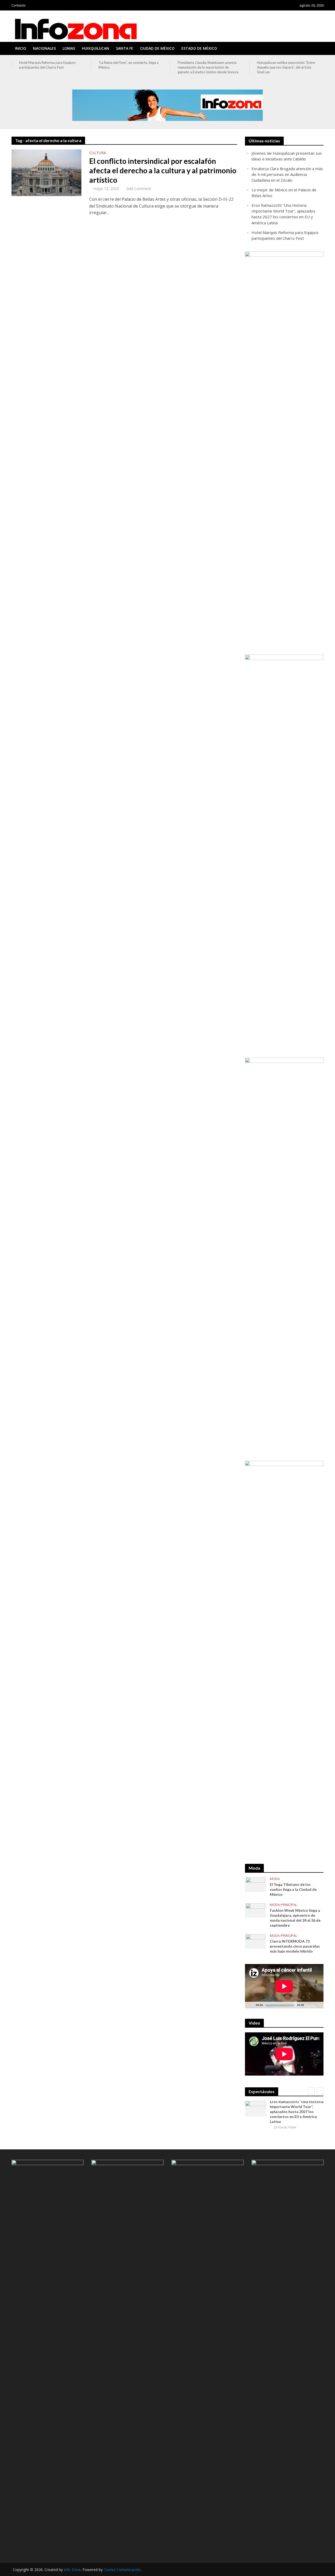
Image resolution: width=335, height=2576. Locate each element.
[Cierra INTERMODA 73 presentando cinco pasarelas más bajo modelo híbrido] (255, 1941)
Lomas (69, 48)
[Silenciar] (308, 2005)
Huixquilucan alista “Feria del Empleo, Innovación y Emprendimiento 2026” (285, 65)
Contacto (19, 5)
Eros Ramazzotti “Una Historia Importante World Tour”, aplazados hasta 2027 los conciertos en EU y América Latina (297, 2112)
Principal (289, 1905)
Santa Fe (125, 48)
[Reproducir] (252, 2005)
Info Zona (72, 2570)
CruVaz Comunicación (122, 2570)
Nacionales (44, 48)
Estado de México (199, 48)
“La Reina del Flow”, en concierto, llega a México (49, 65)
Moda (275, 1879)
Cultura (98, 153)
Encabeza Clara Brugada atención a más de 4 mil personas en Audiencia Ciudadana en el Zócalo (287, 174)
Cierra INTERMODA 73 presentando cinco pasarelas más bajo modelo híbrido (295, 1946)
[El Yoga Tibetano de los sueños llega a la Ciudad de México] (255, 1884)
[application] (284, 1986)
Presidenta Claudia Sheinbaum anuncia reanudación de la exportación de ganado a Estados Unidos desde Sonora (129, 67)
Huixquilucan (96, 48)
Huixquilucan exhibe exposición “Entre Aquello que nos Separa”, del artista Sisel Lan (207, 67)
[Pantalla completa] (317, 2005)
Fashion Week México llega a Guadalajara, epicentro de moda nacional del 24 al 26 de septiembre (295, 1918)
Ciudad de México (157, 48)
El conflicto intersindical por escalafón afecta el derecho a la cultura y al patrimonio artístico (163, 170)
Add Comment (139, 189)
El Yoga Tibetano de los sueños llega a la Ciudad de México (293, 1889)
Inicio (21, 48)
